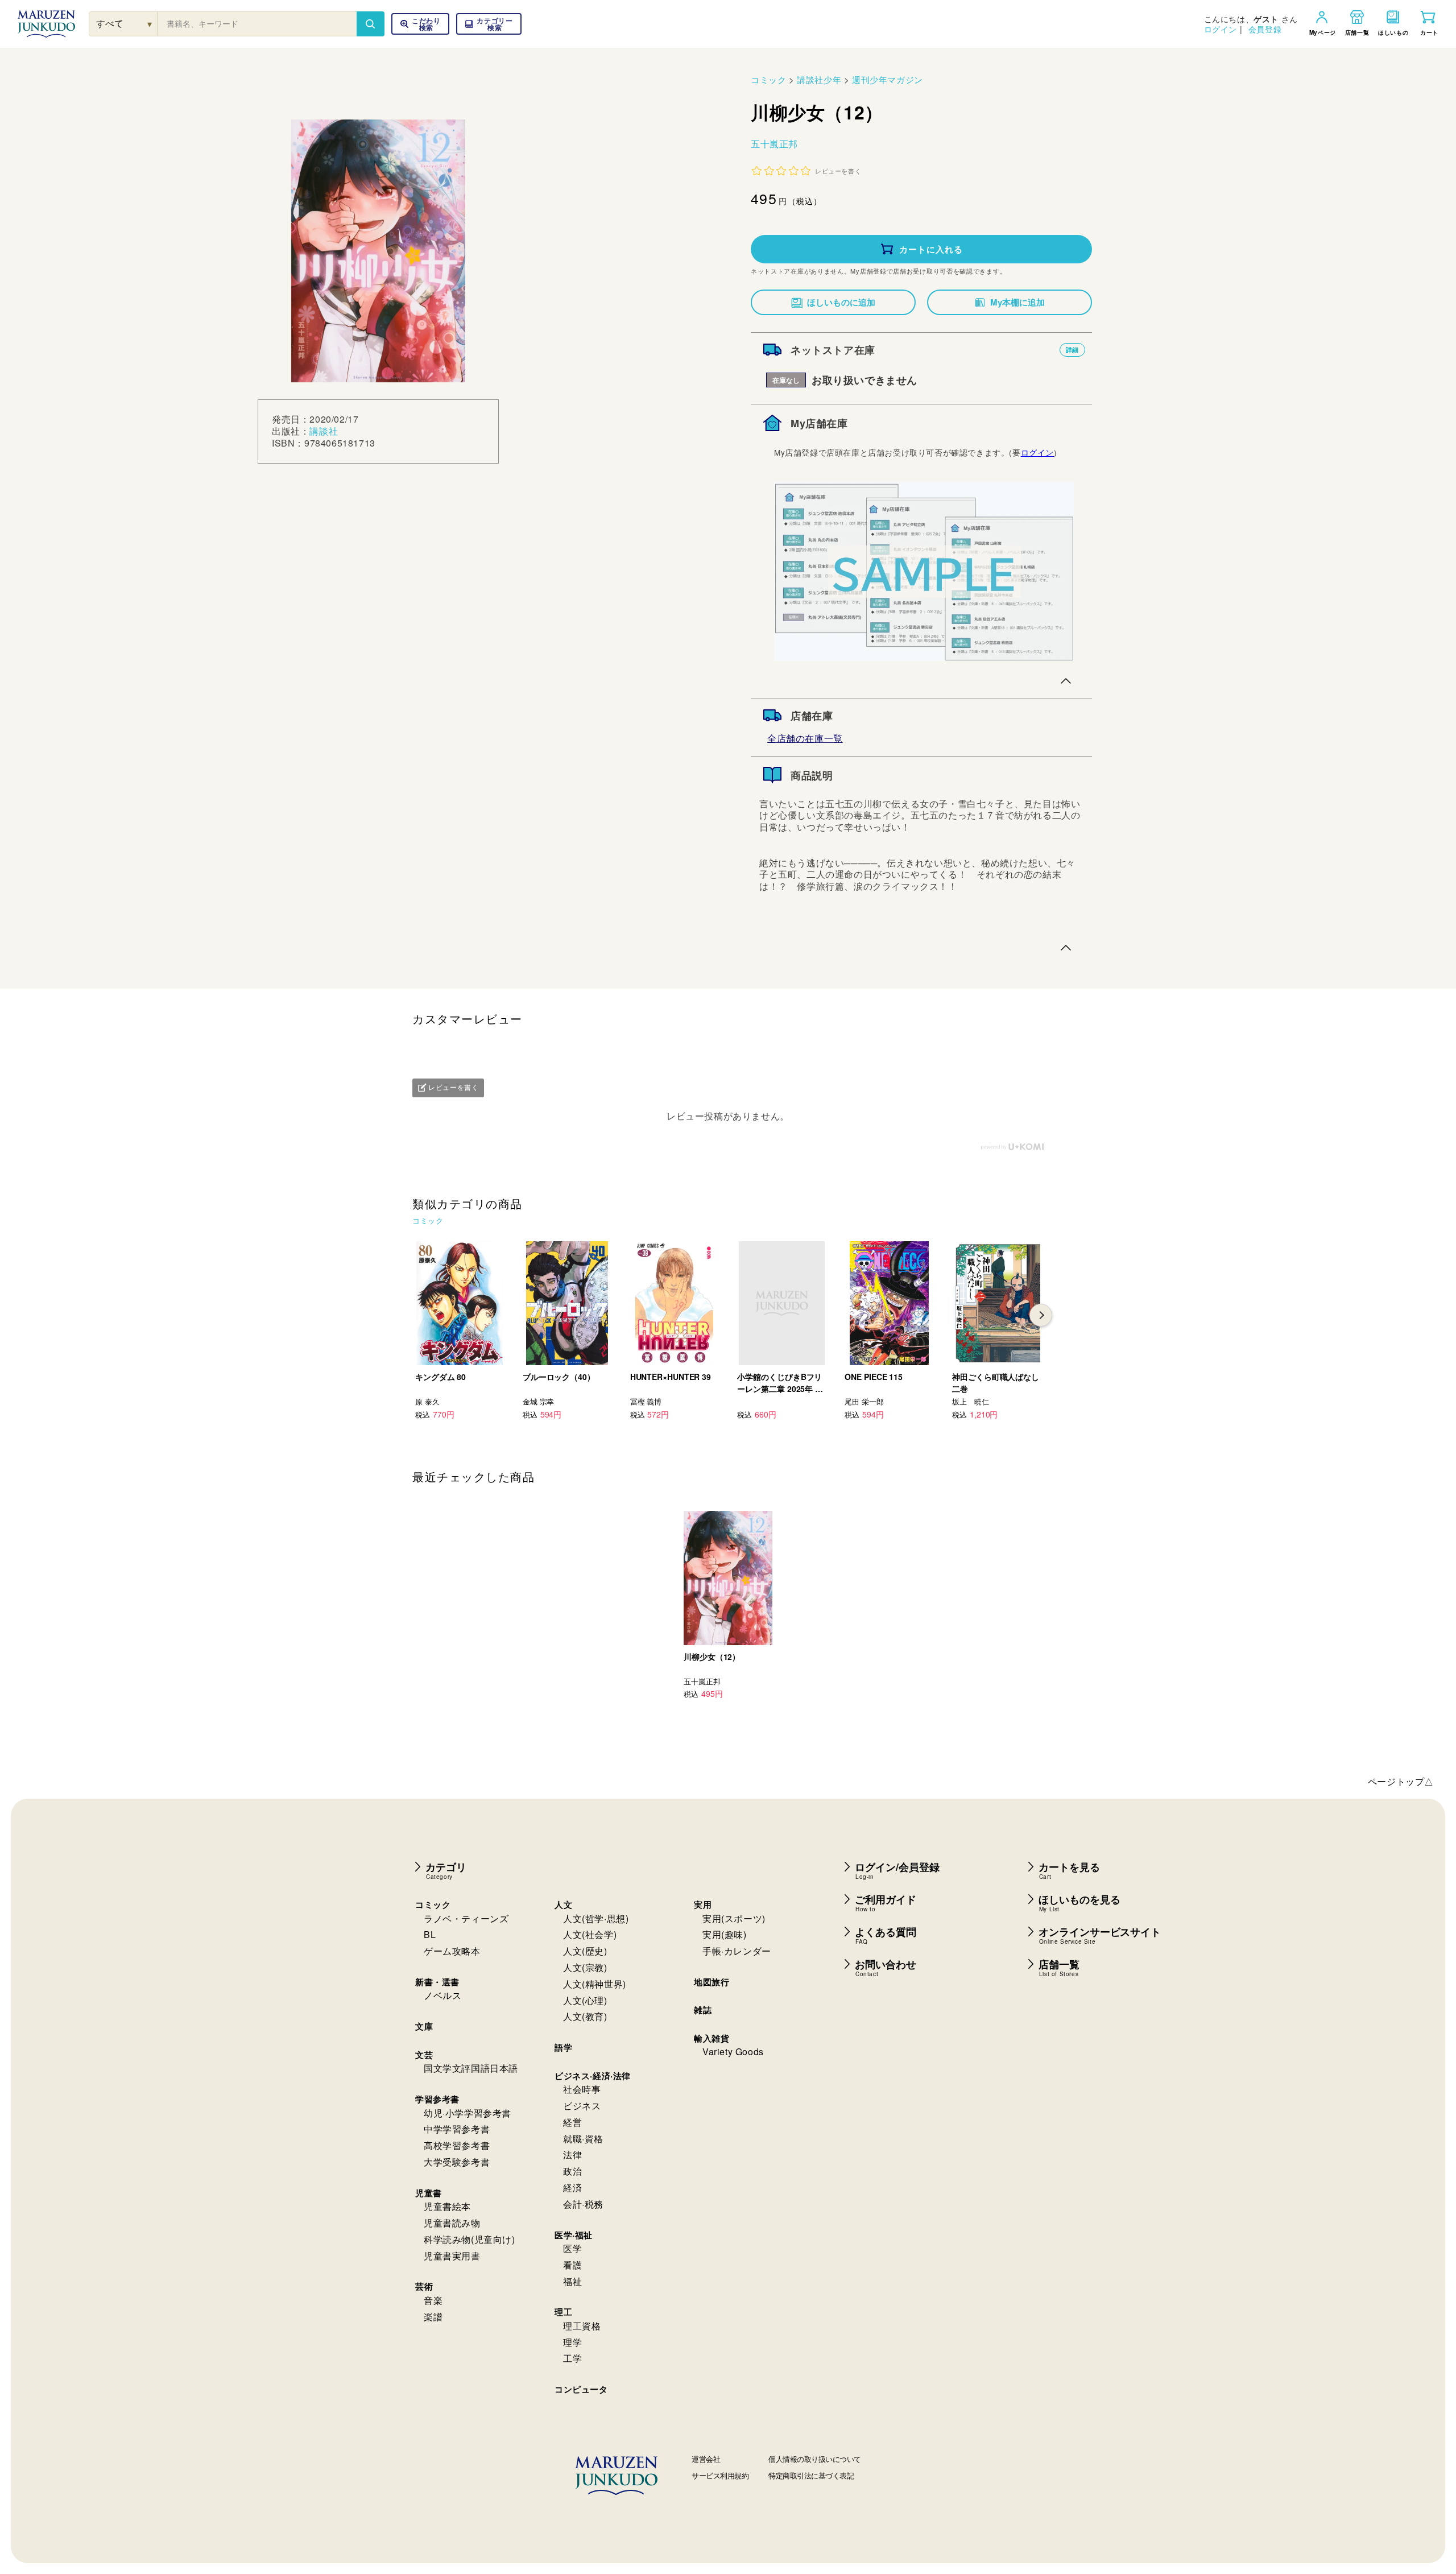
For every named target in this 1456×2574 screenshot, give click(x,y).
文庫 (424, 2026)
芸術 (424, 2286)
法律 (572, 2154)
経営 (572, 2122)
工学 (572, 2358)
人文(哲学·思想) (596, 1918)
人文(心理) (585, 2000)
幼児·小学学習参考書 (468, 2113)
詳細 (1072, 350)
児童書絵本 (447, 2206)
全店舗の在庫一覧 (805, 738)
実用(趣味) (725, 1934)
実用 (703, 1904)
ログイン (1221, 29)
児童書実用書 (452, 2256)
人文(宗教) (585, 1967)
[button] (489, 24)
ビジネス (582, 2106)
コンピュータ (581, 2389)
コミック (768, 79)
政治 (572, 2171)
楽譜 (433, 2317)
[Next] (1041, 1315)
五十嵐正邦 (774, 144)
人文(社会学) (590, 1934)
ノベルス (442, 1995)
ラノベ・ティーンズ (466, 1918)
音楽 (433, 2300)
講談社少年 (819, 79)
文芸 (424, 2055)
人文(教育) (585, 2016)
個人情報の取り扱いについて (815, 2459)
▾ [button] (150, 24)
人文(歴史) (585, 1951)
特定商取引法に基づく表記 (811, 2475)
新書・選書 (437, 1982)
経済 (572, 2187)
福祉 (572, 2281)
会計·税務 (583, 2204)
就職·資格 (583, 2139)
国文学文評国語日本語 (471, 2068)
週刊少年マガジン (888, 79)
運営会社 (706, 2459)
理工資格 (582, 2326)
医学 (572, 2248)
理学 (572, 2342)
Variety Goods (733, 2052)
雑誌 (703, 2010)
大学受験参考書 (457, 2162)
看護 (572, 2265)
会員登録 (1265, 29)
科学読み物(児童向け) (470, 2239)
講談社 (324, 431)
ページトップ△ (1401, 1781)
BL (430, 1934)
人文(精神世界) (595, 1984)
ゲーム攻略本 (452, 1951)
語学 (563, 2047)
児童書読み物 (452, 2223)
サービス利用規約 (720, 2475)
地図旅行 (712, 1982)
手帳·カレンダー (737, 1951)
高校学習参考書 (457, 2145)
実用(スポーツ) (734, 1918)
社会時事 (582, 2089)
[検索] (370, 24)
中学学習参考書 (457, 2129)
